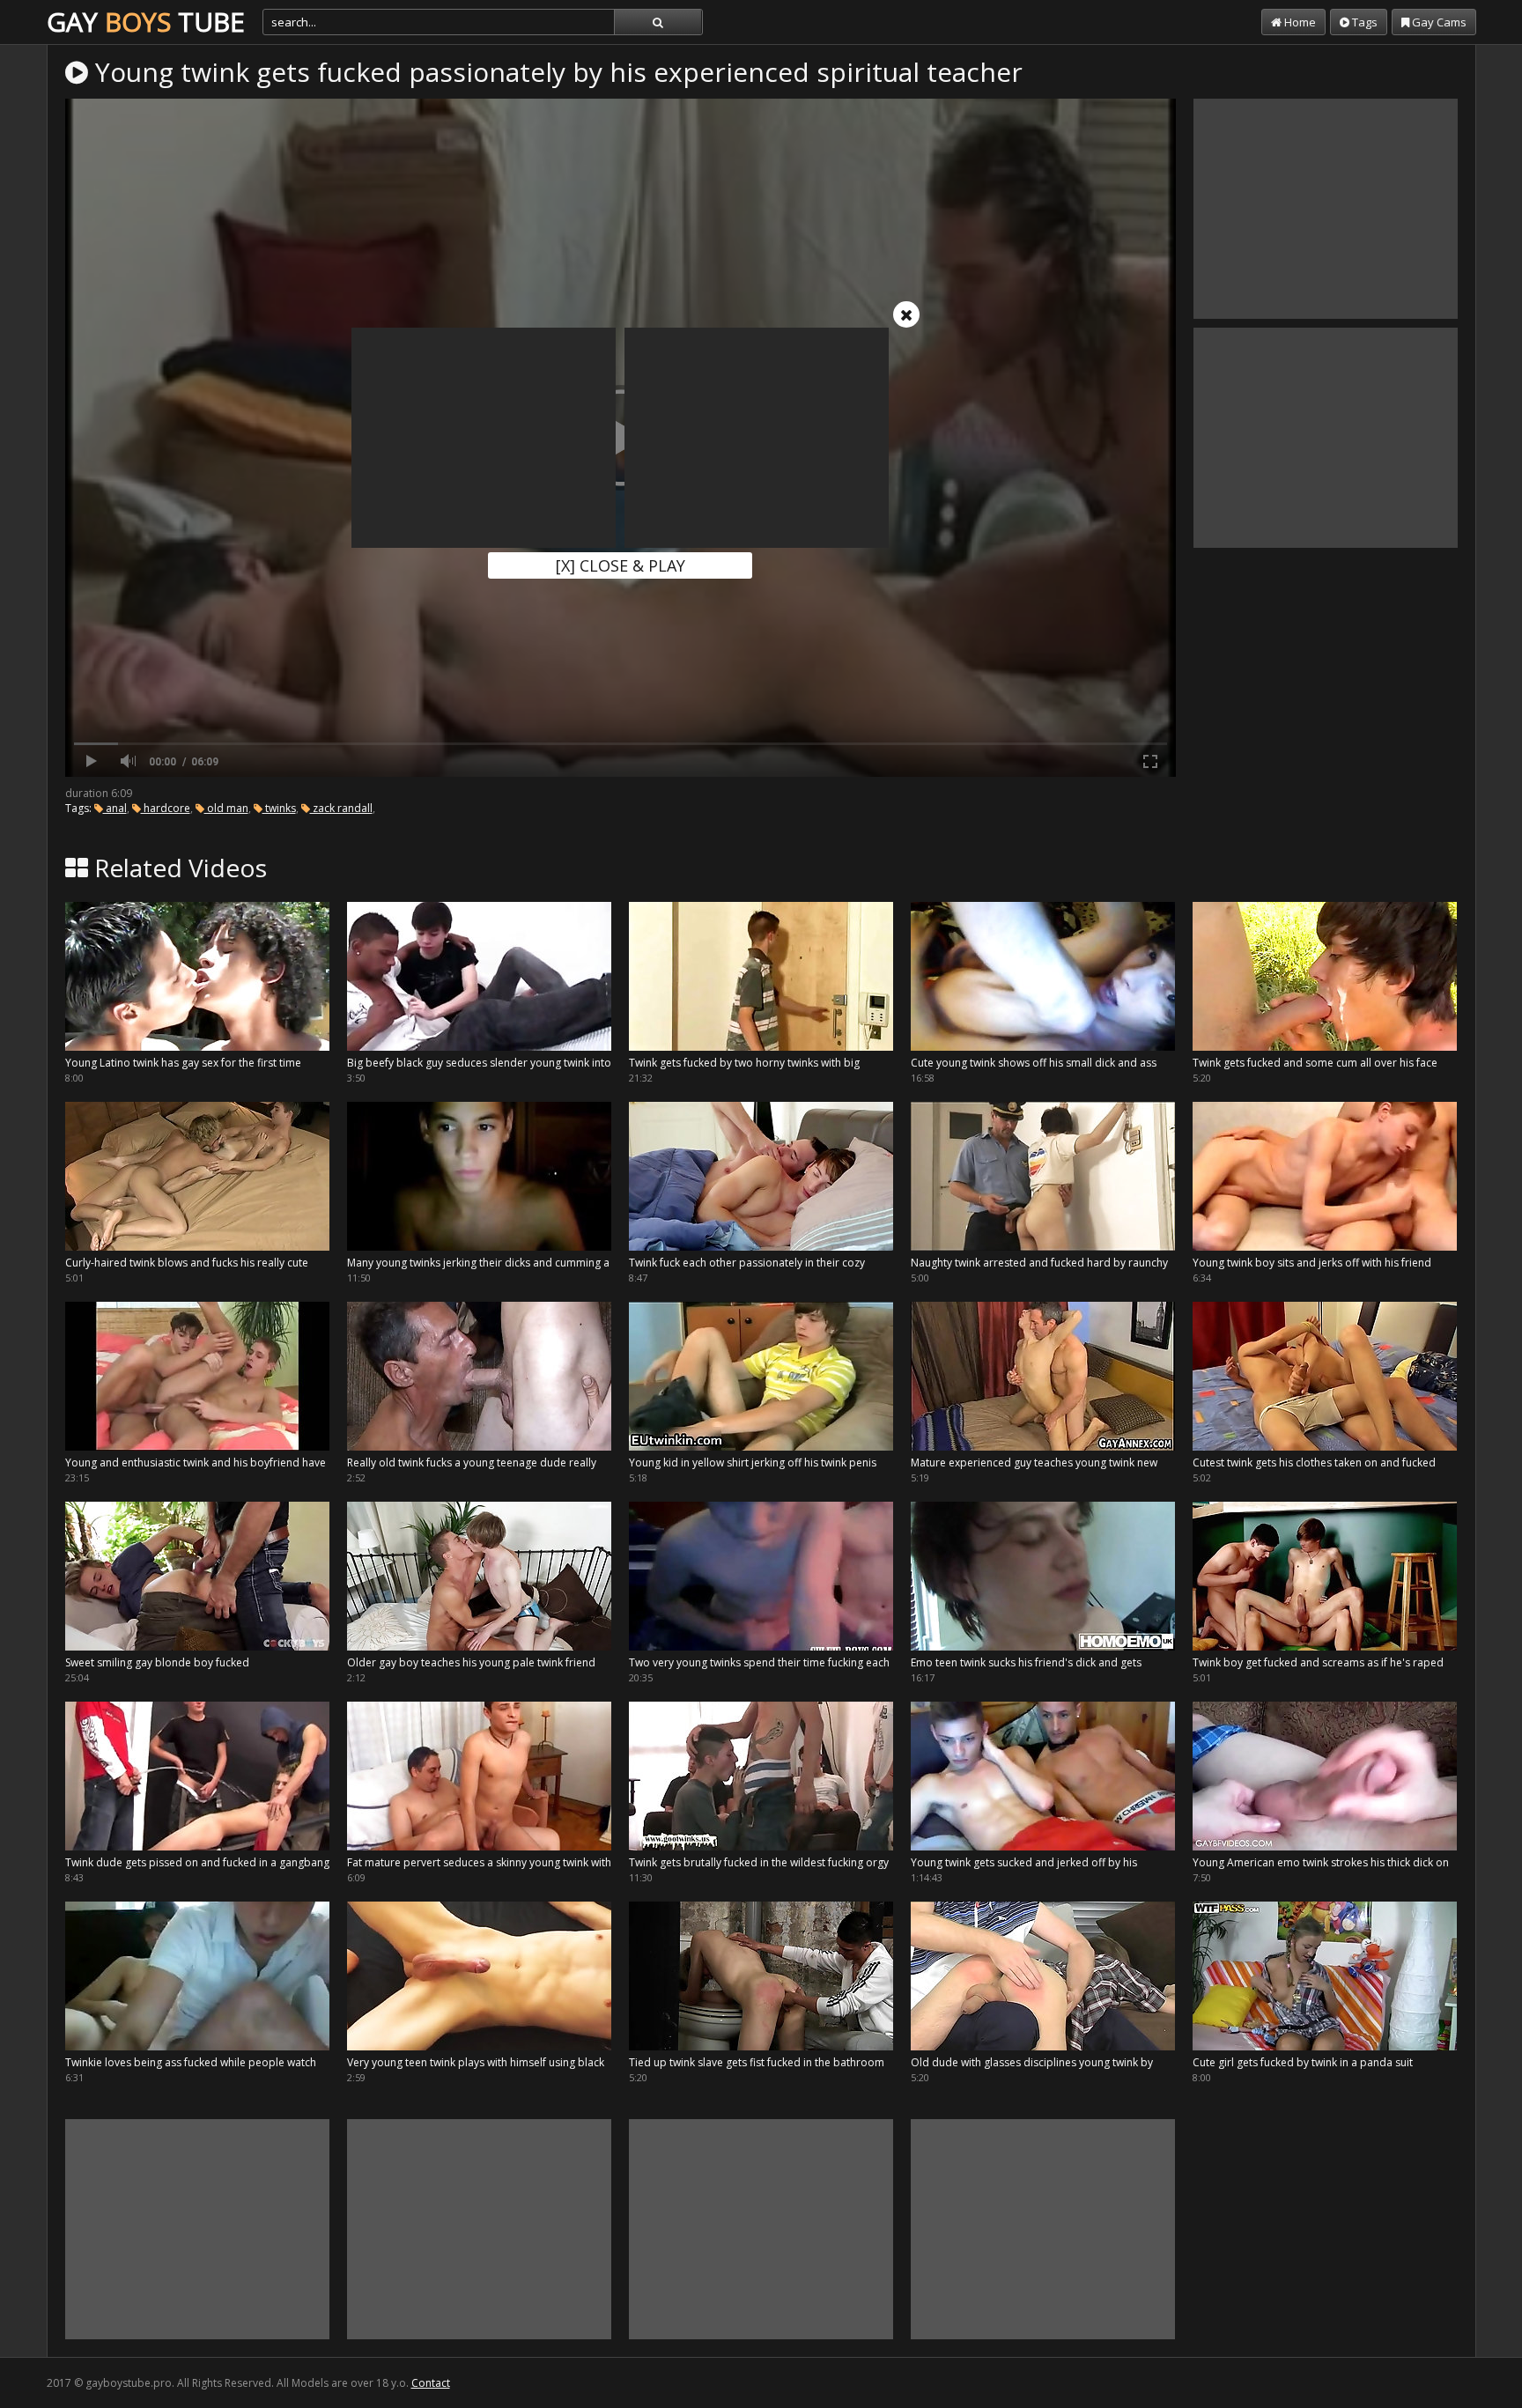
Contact (431, 2383)
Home (1299, 22)
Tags (1363, 22)
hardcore (166, 808)
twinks (279, 808)
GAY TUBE (146, 22)
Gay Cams (1438, 22)
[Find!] (658, 22)
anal (115, 808)
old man (226, 808)
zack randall (341, 808)
